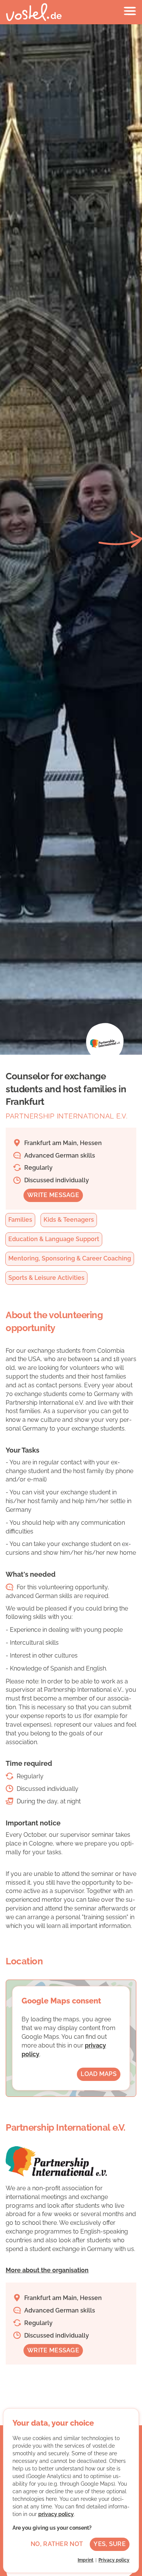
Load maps (99, 2074)
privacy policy (56, 2514)
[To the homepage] (34, 12)
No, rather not (57, 2544)
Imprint (86, 2560)
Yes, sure (110, 2544)
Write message (53, 1195)
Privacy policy (114, 2560)
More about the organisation (47, 2270)
